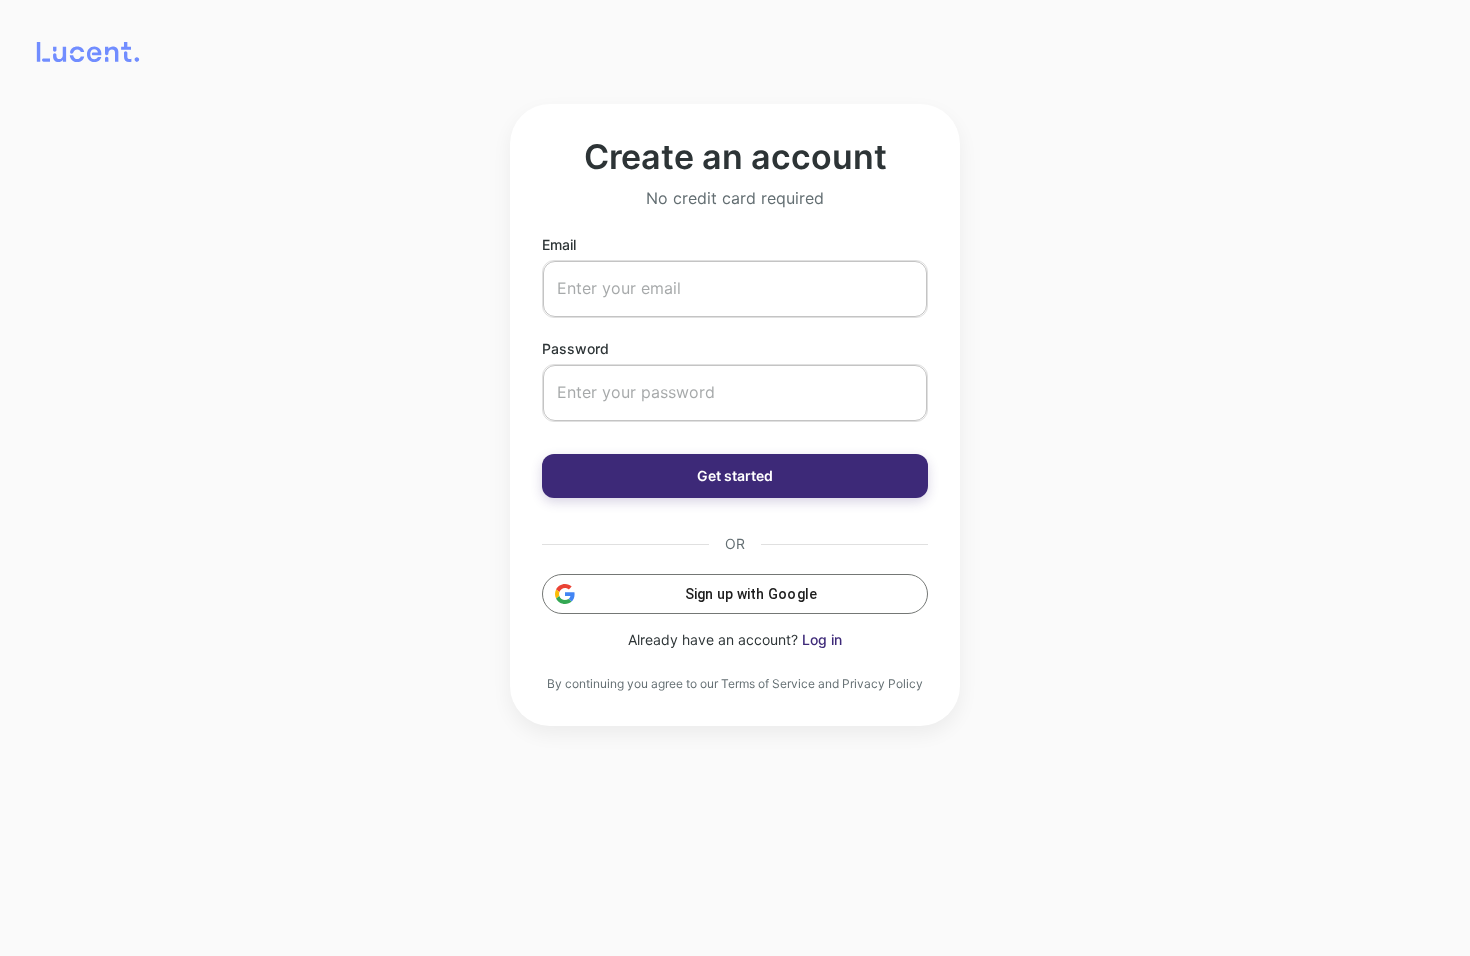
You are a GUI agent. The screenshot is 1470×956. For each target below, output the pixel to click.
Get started (735, 475)
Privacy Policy (882, 683)
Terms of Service (768, 683)
